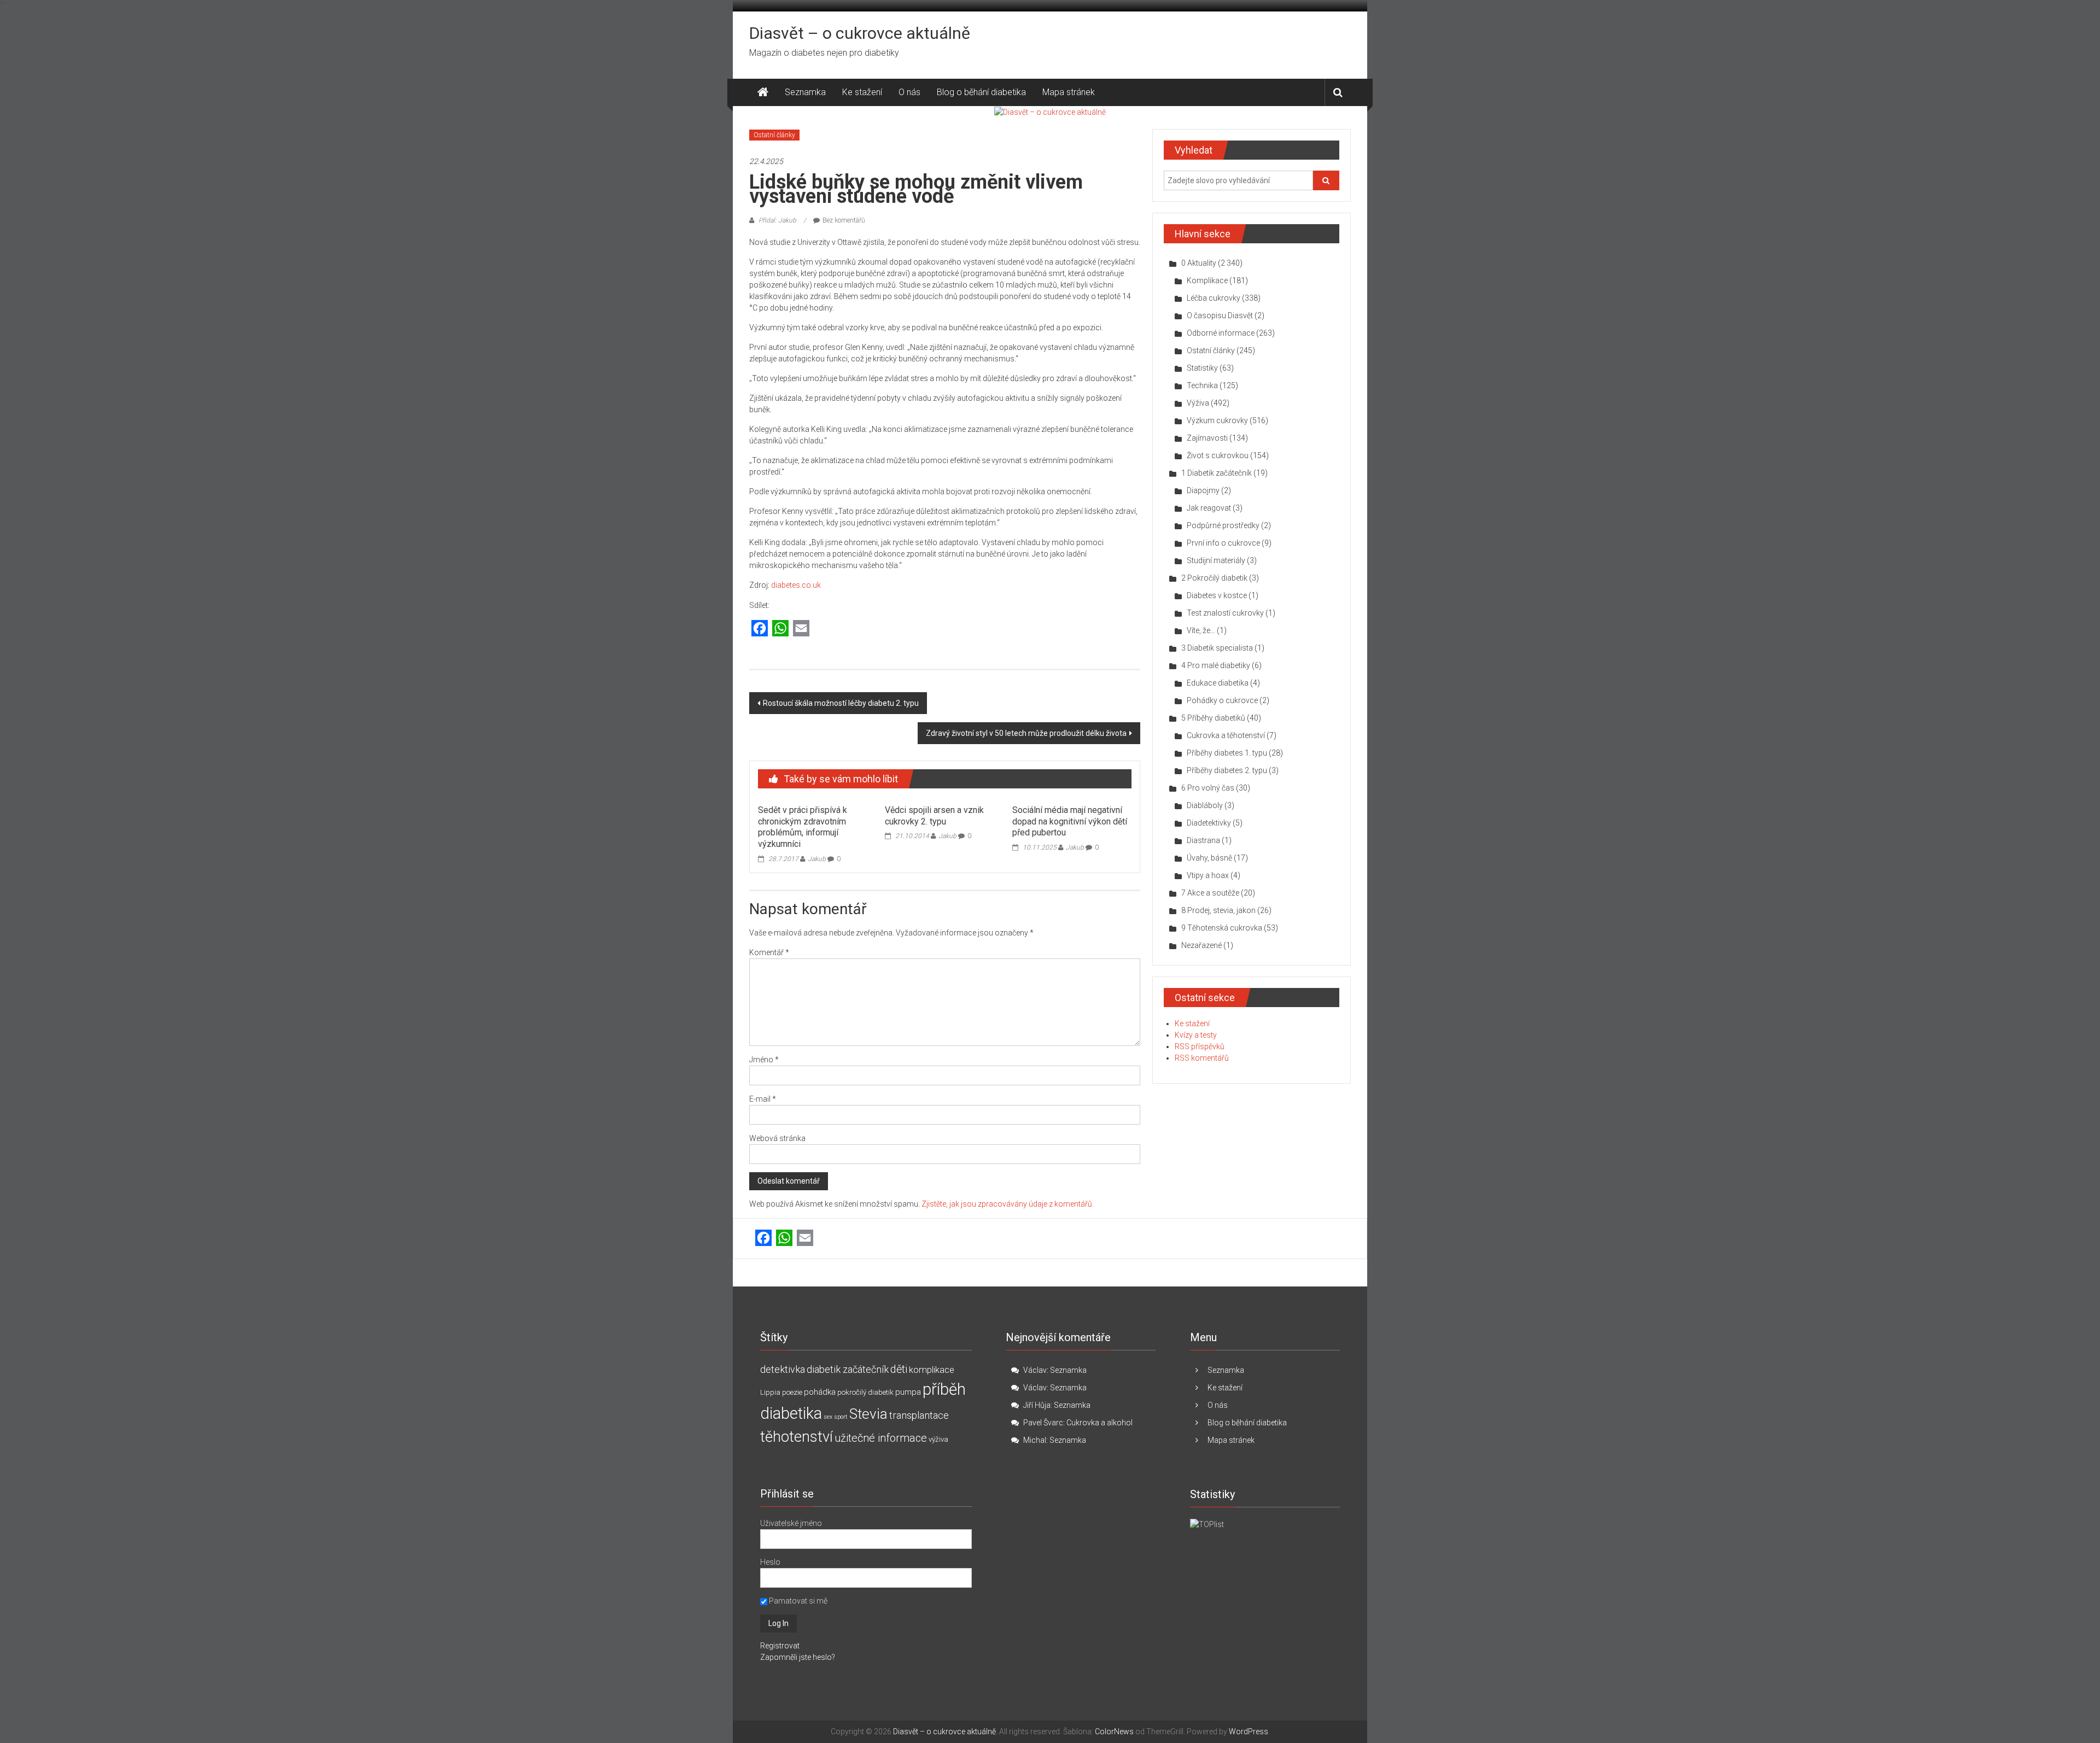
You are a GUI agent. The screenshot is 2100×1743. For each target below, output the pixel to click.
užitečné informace (881, 1438)
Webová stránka (777, 1138)
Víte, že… (1201, 630)
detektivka (783, 1369)
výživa (938, 1439)
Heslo (770, 1562)
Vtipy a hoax (1208, 875)
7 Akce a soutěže (1210, 893)
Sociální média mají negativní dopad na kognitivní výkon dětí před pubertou (1070, 821)
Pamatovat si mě (797, 1601)
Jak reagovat (1209, 508)
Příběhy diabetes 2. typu (1227, 770)
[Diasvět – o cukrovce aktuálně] (763, 92)
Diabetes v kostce (1217, 595)
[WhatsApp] (780, 629)
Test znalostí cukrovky (1225, 613)
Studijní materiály (1216, 560)
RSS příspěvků (1200, 1046)
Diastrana (1203, 840)
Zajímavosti (1207, 438)
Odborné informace (1221, 333)
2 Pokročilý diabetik (1214, 578)
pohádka (820, 1392)
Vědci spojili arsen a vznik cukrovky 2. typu (934, 816)
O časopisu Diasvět (1220, 315)
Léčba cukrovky (1214, 298)
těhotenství (797, 1437)
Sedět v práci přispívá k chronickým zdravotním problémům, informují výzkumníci (803, 827)
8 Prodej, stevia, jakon (1218, 910)
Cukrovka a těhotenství (1226, 735)
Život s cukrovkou (1218, 455)
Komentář (769, 952)
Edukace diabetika (1218, 683)
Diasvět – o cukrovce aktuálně (860, 33)
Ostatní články (774, 135)
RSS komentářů (1202, 1058)
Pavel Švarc (1043, 1423)
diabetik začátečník (848, 1369)
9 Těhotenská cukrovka (1222, 928)
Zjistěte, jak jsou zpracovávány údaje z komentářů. (1008, 1204)
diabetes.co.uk (796, 585)
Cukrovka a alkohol (1099, 1423)
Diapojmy (1203, 490)
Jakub (817, 859)
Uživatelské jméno (791, 1523)
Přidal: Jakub (777, 220)
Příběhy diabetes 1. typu (1227, 753)
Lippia (770, 1392)
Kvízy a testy (1196, 1035)
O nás (909, 92)
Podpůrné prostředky (1223, 525)
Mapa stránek (1069, 92)
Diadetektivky (1209, 823)
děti (899, 1369)
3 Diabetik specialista (1217, 648)
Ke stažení (862, 92)
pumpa (908, 1392)
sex (828, 1417)
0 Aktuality (1199, 263)
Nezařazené (1201, 945)
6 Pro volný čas (1208, 788)
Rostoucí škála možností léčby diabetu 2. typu (841, 703)
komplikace (932, 1370)
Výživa (1198, 403)
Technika (1202, 385)
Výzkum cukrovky (1217, 420)
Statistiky (1202, 368)
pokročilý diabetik (865, 1392)
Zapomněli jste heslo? (798, 1657)
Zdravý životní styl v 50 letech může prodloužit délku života (1026, 733)
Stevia (868, 1414)
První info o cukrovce (1223, 543)
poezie (792, 1392)
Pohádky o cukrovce (1222, 700)
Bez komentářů (844, 220)
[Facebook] (760, 629)
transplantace (919, 1415)
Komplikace (1207, 280)
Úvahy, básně (1209, 858)
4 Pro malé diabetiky (1216, 665)
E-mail (763, 1099)
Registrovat (780, 1646)
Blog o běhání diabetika (981, 92)
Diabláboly (1205, 805)
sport (841, 1417)
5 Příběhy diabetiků (1213, 718)
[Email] (801, 629)
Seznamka (805, 92)
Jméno (764, 1060)
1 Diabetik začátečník (1217, 473)
